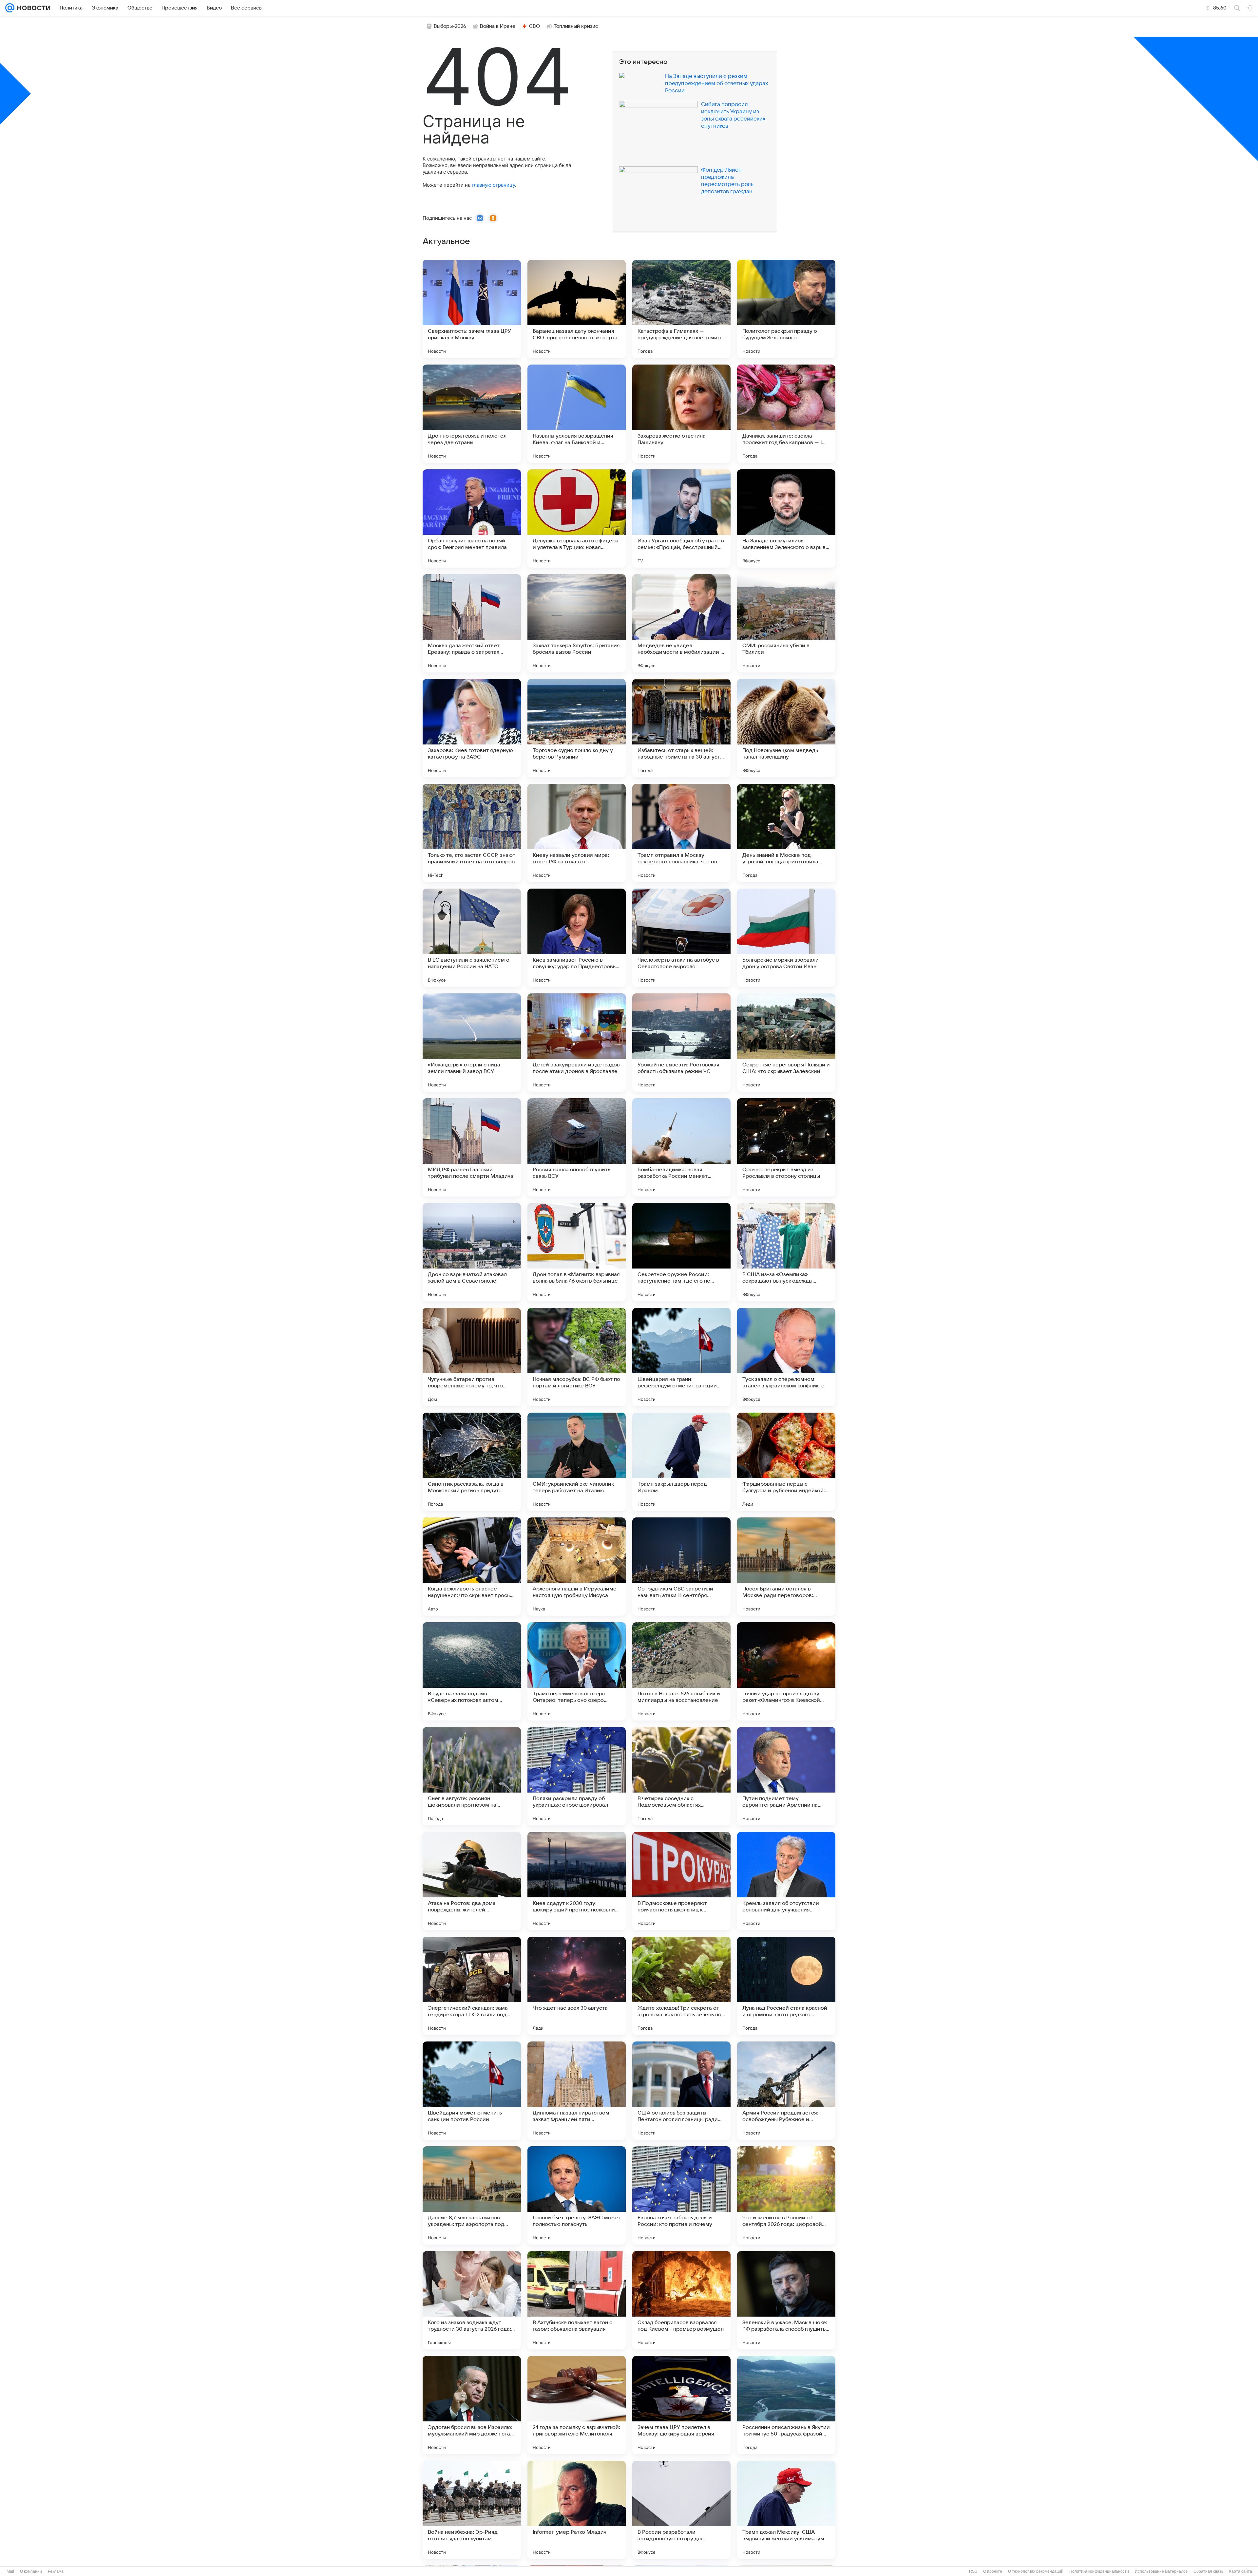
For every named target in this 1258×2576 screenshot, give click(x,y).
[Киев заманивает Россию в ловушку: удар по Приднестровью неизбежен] (577, 938)
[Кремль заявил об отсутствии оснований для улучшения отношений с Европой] (786, 1881)
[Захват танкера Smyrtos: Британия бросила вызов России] (577, 623)
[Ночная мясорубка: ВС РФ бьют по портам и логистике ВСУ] (577, 1357)
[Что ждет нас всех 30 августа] (577, 1986)
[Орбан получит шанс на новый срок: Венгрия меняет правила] (472, 518)
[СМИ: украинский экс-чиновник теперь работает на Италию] (577, 1462)
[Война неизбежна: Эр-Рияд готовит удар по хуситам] (472, 2510)
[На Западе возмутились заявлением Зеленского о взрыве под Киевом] (786, 518)
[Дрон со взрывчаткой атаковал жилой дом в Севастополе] (472, 1252)
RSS (973, 2571)
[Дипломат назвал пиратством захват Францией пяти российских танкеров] (577, 2091)
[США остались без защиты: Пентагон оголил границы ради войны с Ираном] (681, 2091)
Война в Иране (498, 26)
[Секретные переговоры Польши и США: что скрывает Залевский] (786, 1043)
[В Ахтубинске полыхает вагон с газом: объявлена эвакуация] (577, 2300)
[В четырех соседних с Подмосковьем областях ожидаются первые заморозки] (681, 1776)
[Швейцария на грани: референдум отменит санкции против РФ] (681, 1357)
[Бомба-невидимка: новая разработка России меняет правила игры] (681, 1147)
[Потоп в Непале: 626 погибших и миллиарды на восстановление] (681, 1671)
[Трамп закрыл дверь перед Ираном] (681, 1462)
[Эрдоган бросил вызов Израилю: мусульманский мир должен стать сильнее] (472, 2405)
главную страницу (493, 185)
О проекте (993, 2571)
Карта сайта (1241, 2571)
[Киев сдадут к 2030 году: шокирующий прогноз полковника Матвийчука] (577, 1881)
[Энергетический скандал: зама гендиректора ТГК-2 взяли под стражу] (472, 1986)
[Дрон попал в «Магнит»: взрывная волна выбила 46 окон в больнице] (577, 1252)
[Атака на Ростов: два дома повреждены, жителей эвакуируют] (472, 1881)
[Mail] (10, 8)
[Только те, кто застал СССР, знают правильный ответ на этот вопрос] (472, 833)
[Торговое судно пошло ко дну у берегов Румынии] (577, 728)
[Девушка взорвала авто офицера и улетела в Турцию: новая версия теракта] (577, 518)
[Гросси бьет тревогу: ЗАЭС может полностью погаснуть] (577, 2195)
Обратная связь (1208, 2571)
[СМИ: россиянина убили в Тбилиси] (786, 623)
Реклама (56, 2571)
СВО (534, 26)
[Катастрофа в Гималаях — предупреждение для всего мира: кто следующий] (681, 309)
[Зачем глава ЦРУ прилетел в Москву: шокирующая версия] (681, 2405)
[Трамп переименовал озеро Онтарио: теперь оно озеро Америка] (577, 1671)
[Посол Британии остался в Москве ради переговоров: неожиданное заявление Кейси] (786, 1567)
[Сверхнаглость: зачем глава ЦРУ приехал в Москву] (472, 309)
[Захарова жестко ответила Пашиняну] (681, 414)
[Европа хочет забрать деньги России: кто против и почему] (681, 2195)
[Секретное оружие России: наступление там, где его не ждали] (681, 1252)
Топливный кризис (576, 26)
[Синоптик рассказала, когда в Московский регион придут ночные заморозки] (472, 1462)
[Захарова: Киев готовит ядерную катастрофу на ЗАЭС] (472, 728)
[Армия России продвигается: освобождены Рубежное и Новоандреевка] (786, 2091)
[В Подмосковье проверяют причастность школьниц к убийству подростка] (681, 1881)
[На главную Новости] (32, 8)
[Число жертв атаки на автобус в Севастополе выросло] (681, 938)
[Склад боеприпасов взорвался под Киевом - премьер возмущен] (681, 2300)
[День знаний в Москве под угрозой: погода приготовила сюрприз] (786, 833)
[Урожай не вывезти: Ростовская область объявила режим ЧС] (681, 1043)
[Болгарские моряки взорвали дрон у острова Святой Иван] (786, 938)
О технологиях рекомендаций (1036, 2571)
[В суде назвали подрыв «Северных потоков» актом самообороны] (472, 1671)
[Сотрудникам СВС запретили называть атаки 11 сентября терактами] (681, 1567)
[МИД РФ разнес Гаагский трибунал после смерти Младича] (472, 1147)
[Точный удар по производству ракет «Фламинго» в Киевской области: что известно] (786, 1671)
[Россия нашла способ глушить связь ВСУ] (577, 1147)
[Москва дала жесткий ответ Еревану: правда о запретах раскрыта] (472, 623)
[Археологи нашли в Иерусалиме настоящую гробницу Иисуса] (577, 1567)
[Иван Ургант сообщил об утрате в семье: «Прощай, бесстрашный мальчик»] (681, 518)
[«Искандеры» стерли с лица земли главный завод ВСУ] (472, 1043)
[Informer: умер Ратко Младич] (577, 2510)
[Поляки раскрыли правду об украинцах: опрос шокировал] (577, 1776)
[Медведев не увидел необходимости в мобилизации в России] (681, 623)
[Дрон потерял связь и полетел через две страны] (472, 414)
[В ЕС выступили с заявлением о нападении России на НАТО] (472, 938)
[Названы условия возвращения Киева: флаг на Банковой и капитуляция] (577, 414)
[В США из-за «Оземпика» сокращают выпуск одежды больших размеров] (786, 1252)
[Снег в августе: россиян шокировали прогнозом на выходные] (472, 1776)
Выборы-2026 (450, 26)
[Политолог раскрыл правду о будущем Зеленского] (786, 309)
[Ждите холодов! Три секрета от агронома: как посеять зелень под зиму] (681, 1986)
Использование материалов (1161, 2571)
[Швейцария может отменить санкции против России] (472, 2091)
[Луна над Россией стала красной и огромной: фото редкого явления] (786, 1986)
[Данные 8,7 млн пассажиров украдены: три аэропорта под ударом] (472, 2195)
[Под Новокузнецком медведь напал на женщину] (786, 728)
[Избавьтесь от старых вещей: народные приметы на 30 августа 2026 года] (681, 728)
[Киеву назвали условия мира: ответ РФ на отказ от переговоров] (577, 833)
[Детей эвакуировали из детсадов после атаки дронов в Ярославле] (577, 1043)
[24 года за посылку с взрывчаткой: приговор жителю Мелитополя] (577, 2405)
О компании (31, 2571)
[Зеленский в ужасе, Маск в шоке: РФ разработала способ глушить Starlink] (786, 2300)
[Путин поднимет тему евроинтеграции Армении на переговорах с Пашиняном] (786, 1776)
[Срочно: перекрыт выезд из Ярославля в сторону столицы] (786, 1147)
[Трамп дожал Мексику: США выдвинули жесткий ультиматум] (786, 2510)
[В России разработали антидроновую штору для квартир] (681, 2510)
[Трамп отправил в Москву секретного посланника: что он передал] (681, 833)
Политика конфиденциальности (1099, 2571)
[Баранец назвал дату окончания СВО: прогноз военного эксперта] (577, 309)
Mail (10, 2571)
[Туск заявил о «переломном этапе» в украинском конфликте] (786, 1357)
